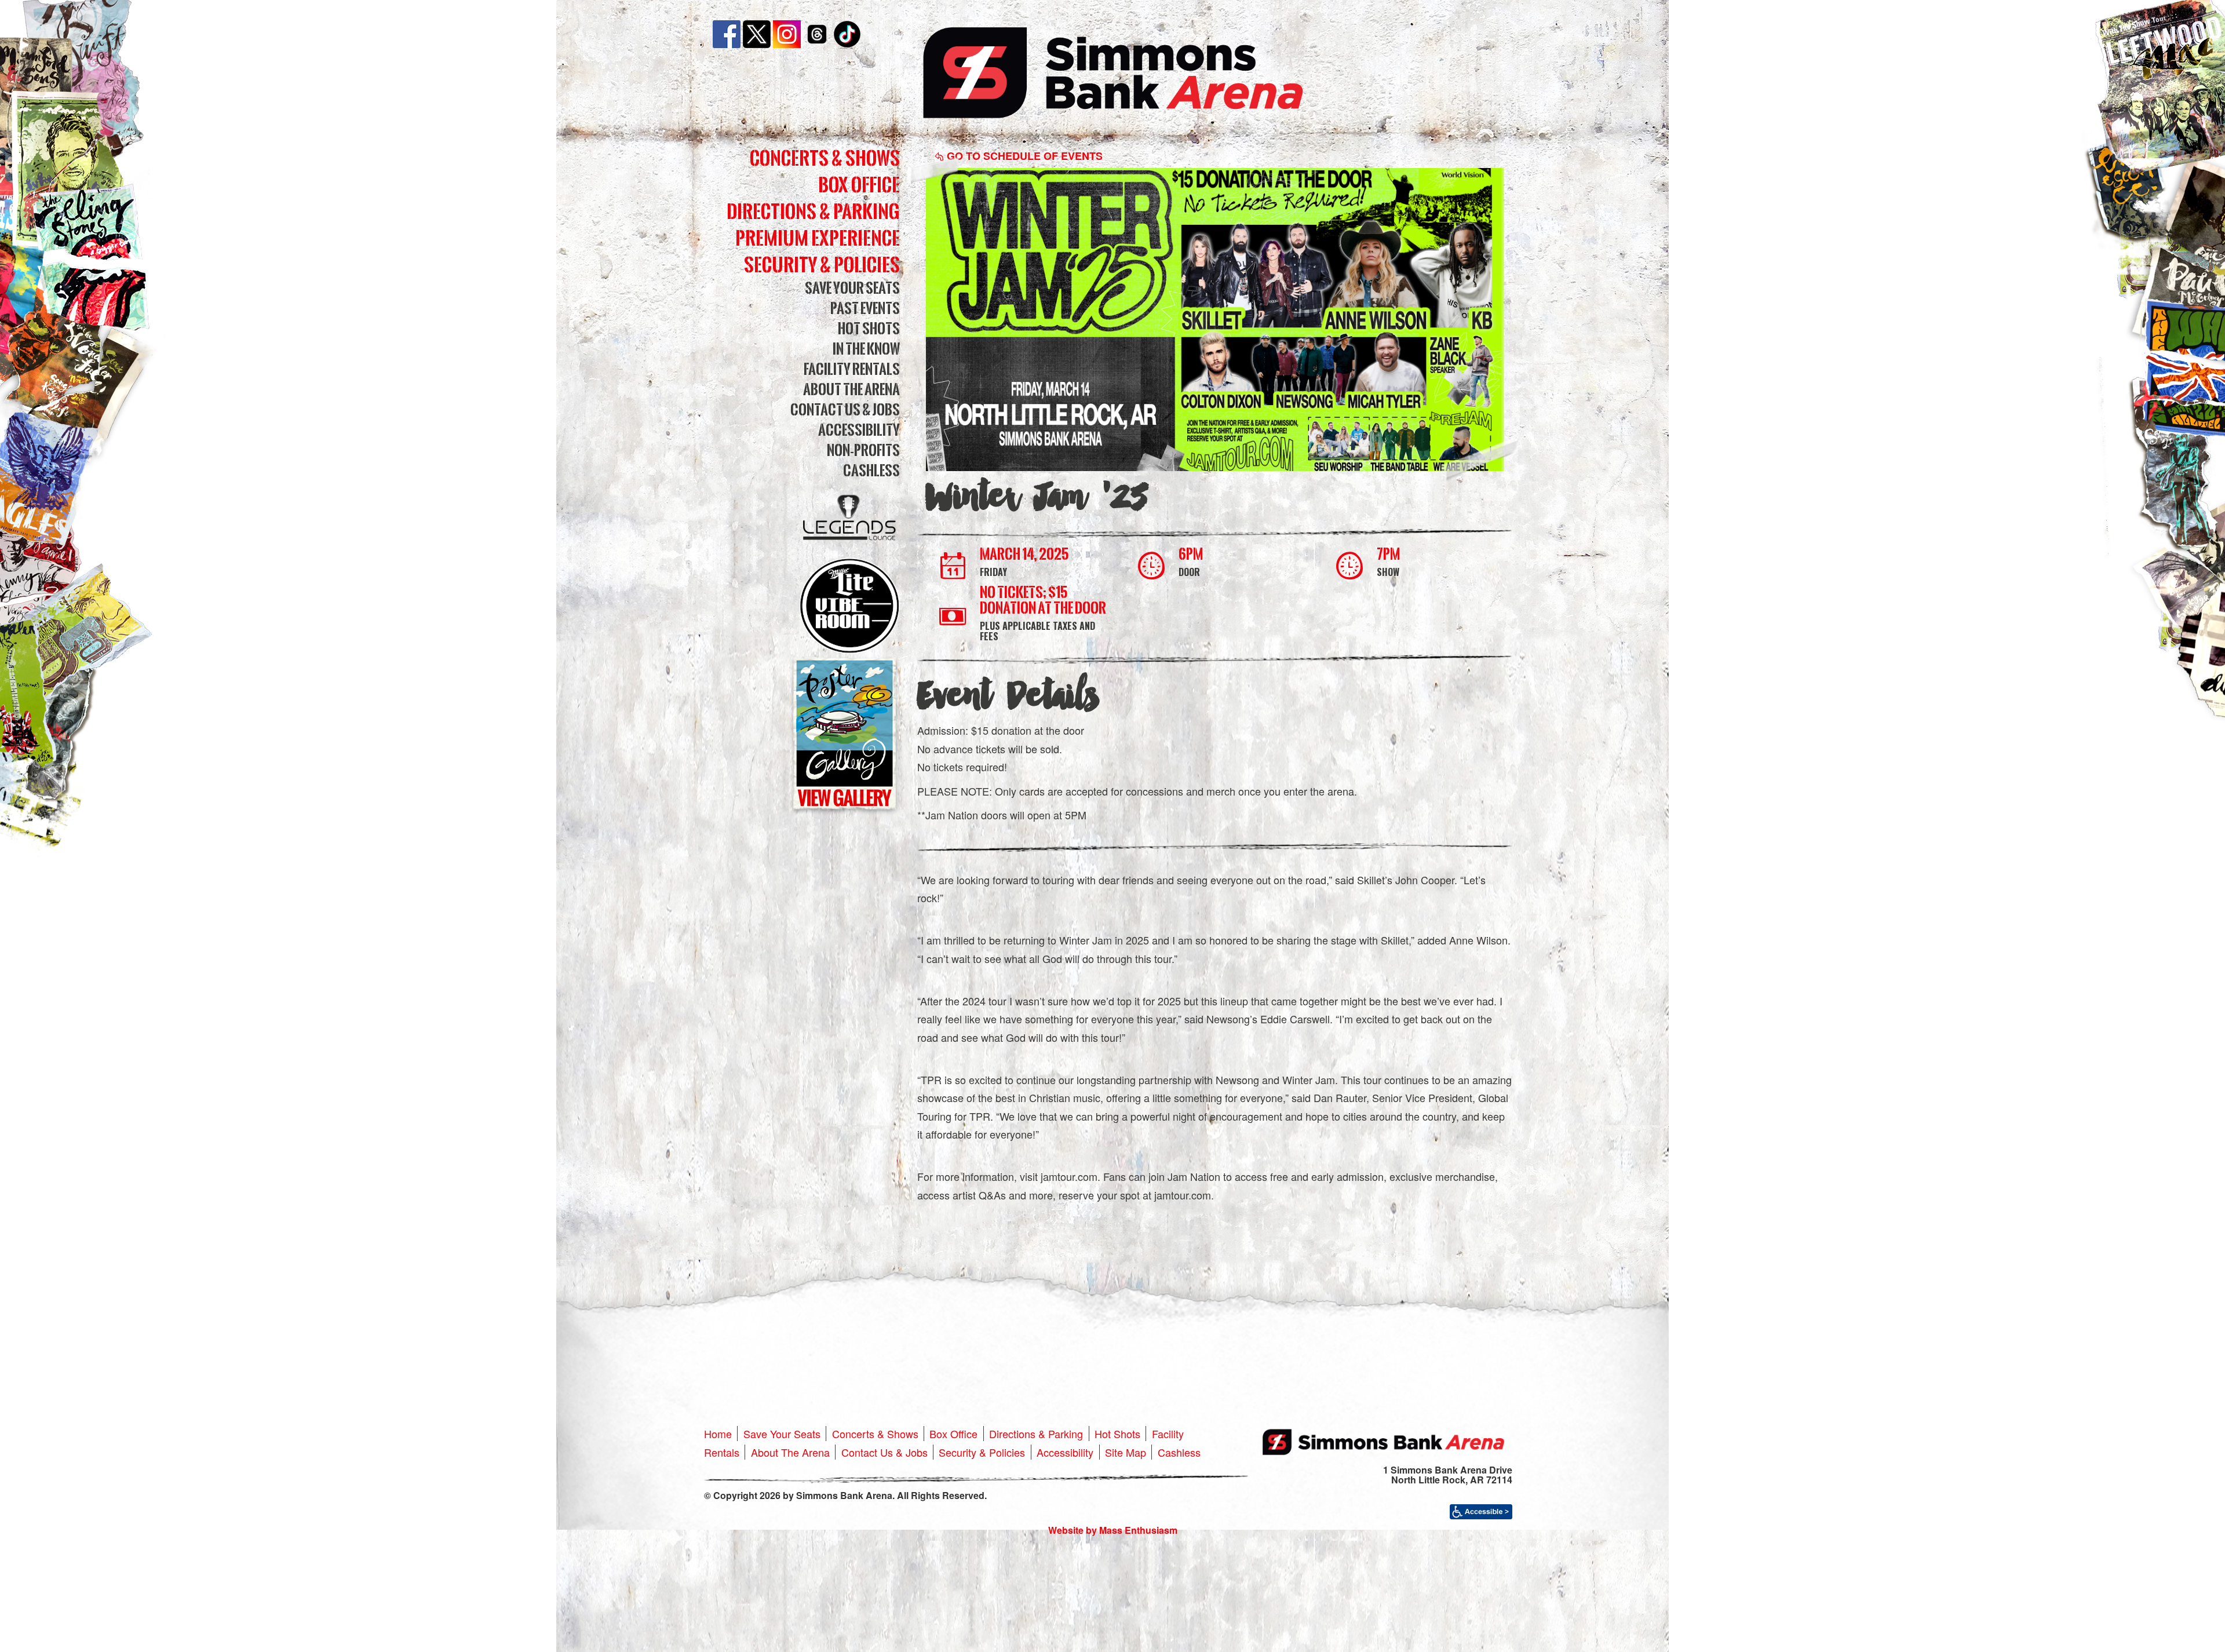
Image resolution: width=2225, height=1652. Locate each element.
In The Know (866, 349)
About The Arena (851, 389)
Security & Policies (822, 265)
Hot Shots (869, 328)
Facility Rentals (852, 369)
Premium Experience (818, 238)
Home (718, 1434)
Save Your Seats (852, 288)
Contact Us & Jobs (845, 409)
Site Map (1126, 1452)
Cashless (871, 470)
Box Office (859, 185)
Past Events (865, 308)
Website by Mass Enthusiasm (1113, 1530)
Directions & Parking (813, 211)
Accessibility (859, 430)
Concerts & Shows (825, 158)
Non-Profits (863, 450)
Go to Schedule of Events (1023, 156)
